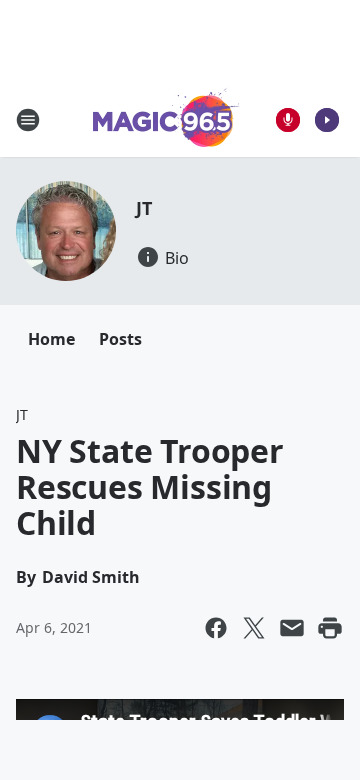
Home (51, 339)
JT (144, 208)
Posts (120, 339)
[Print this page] (330, 628)
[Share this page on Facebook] (216, 628)
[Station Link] (166, 119)
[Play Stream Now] (327, 120)
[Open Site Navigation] (28, 120)
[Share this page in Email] (292, 628)
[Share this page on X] (254, 628)
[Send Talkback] (288, 120)
